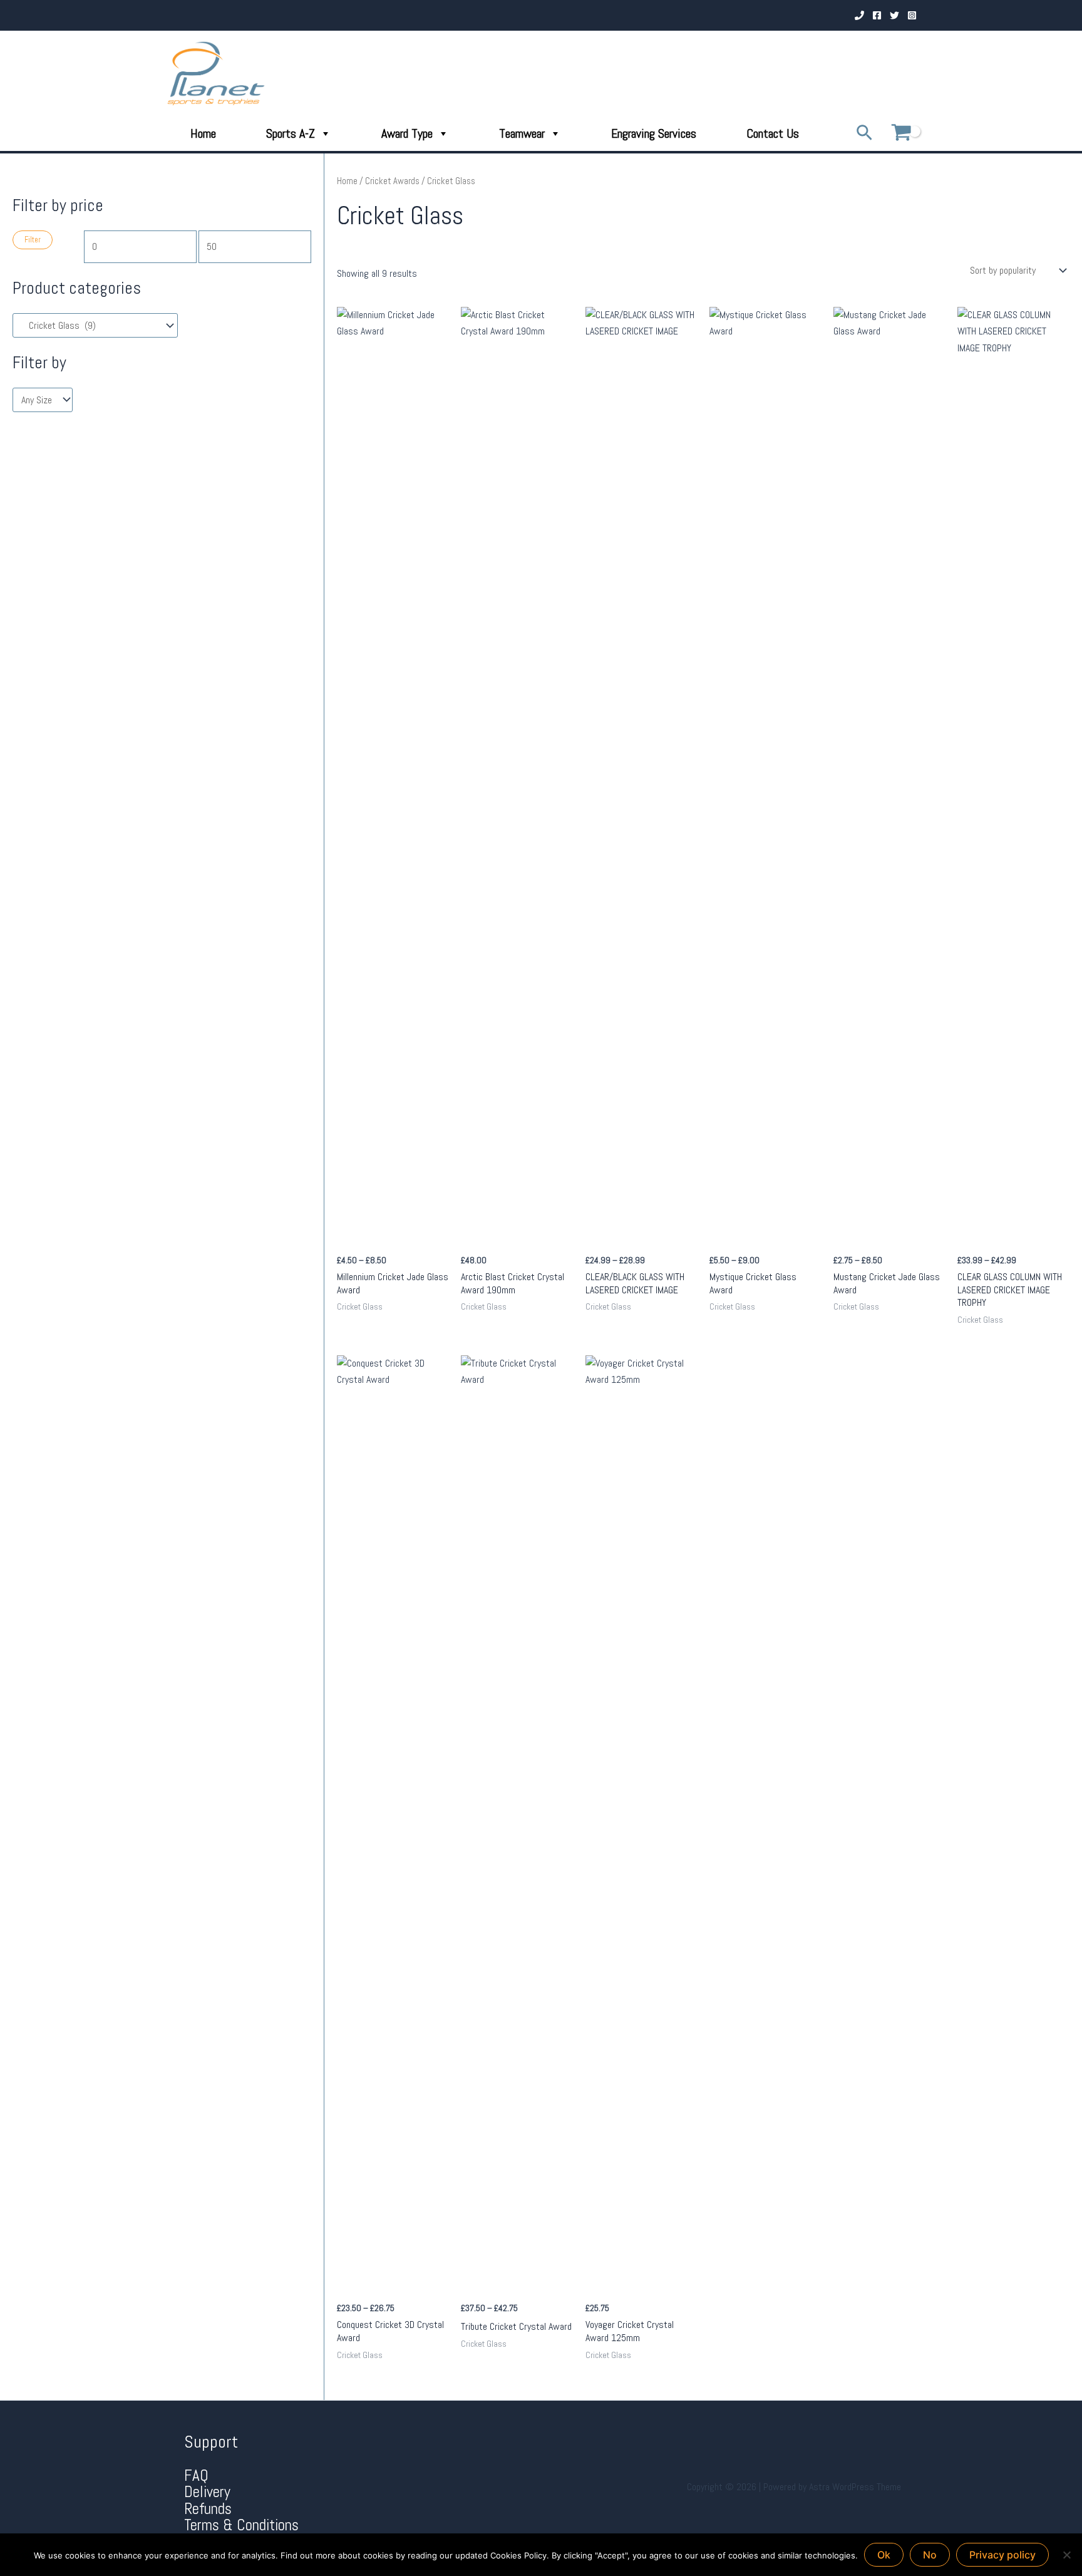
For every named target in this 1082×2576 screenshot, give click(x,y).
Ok (884, 2555)
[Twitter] (894, 15)
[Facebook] (877, 15)
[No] (1066, 2555)
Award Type (407, 133)
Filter (33, 240)
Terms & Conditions (241, 2525)
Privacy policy (1002, 2555)
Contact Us (773, 133)
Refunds (208, 2509)
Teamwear (522, 133)
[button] (864, 134)
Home (203, 133)
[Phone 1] (859, 15)
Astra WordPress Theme (855, 2487)
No (930, 2555)
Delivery (207, 2492)
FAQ (196, 2475)
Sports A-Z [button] (291, 133)
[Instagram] (912, 15)
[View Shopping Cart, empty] (901, 134)
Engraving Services (654, 133)
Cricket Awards (392, 181)
